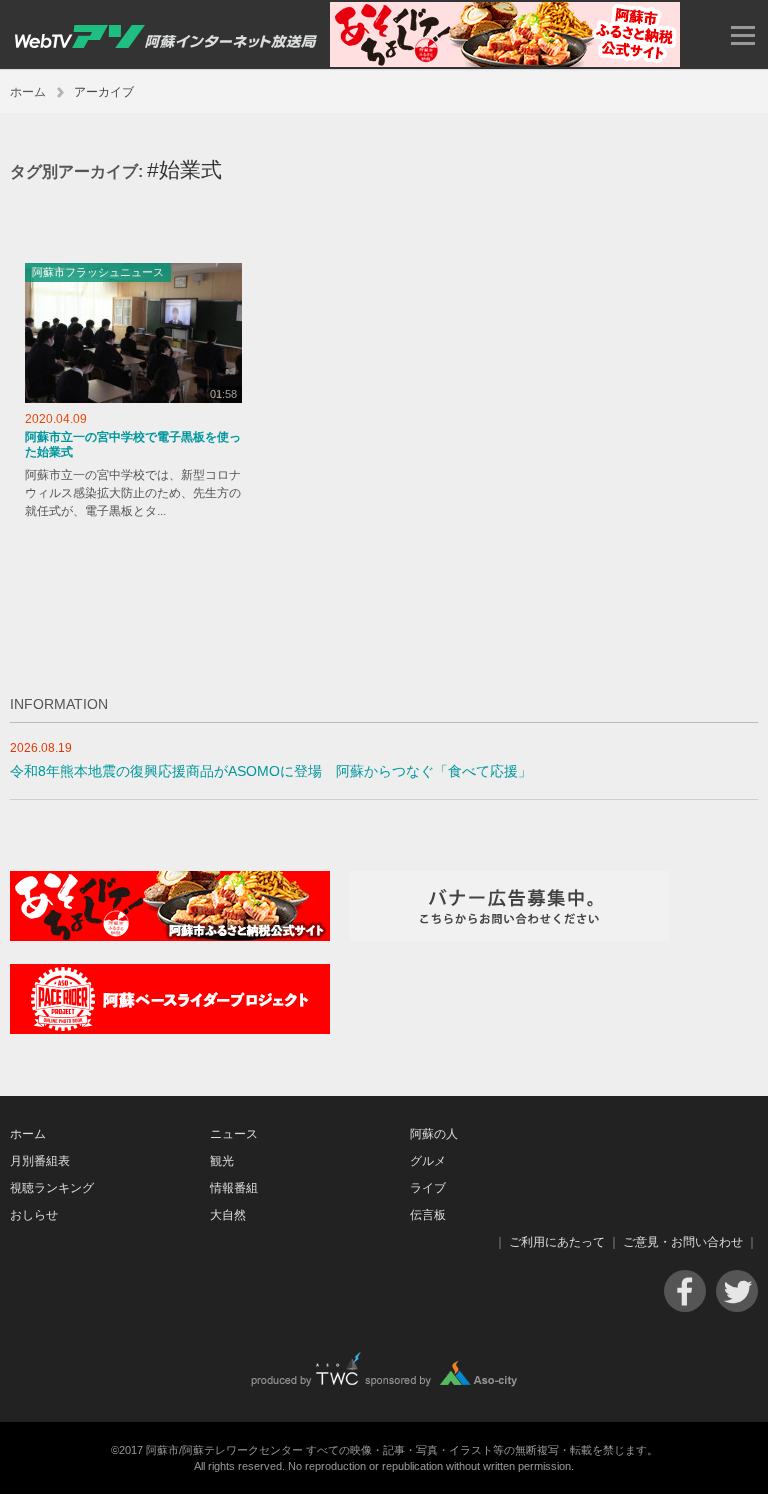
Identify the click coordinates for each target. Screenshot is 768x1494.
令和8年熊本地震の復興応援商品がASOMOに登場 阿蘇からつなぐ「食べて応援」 (271, 771)
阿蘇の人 (434, 1134)
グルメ (428, 1161)
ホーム (28, 92)
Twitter (737, 1291)
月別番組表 (40, 1161)
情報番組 (234, 1188)
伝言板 (428, 1215)
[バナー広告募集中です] (510, 936)
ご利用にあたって (557, 1242)
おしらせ (34, 1215)
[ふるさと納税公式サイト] (505, 62)
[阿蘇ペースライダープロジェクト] (170, 1029)
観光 (222, 1161)
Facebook (685, 1291)
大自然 (228, 1215)
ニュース (234, 1134)
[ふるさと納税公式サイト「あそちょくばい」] (170, 936)
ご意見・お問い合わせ (683, 1242)
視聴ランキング (52, 1188)
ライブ (428, 1188)
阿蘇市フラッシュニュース (98, 272)
